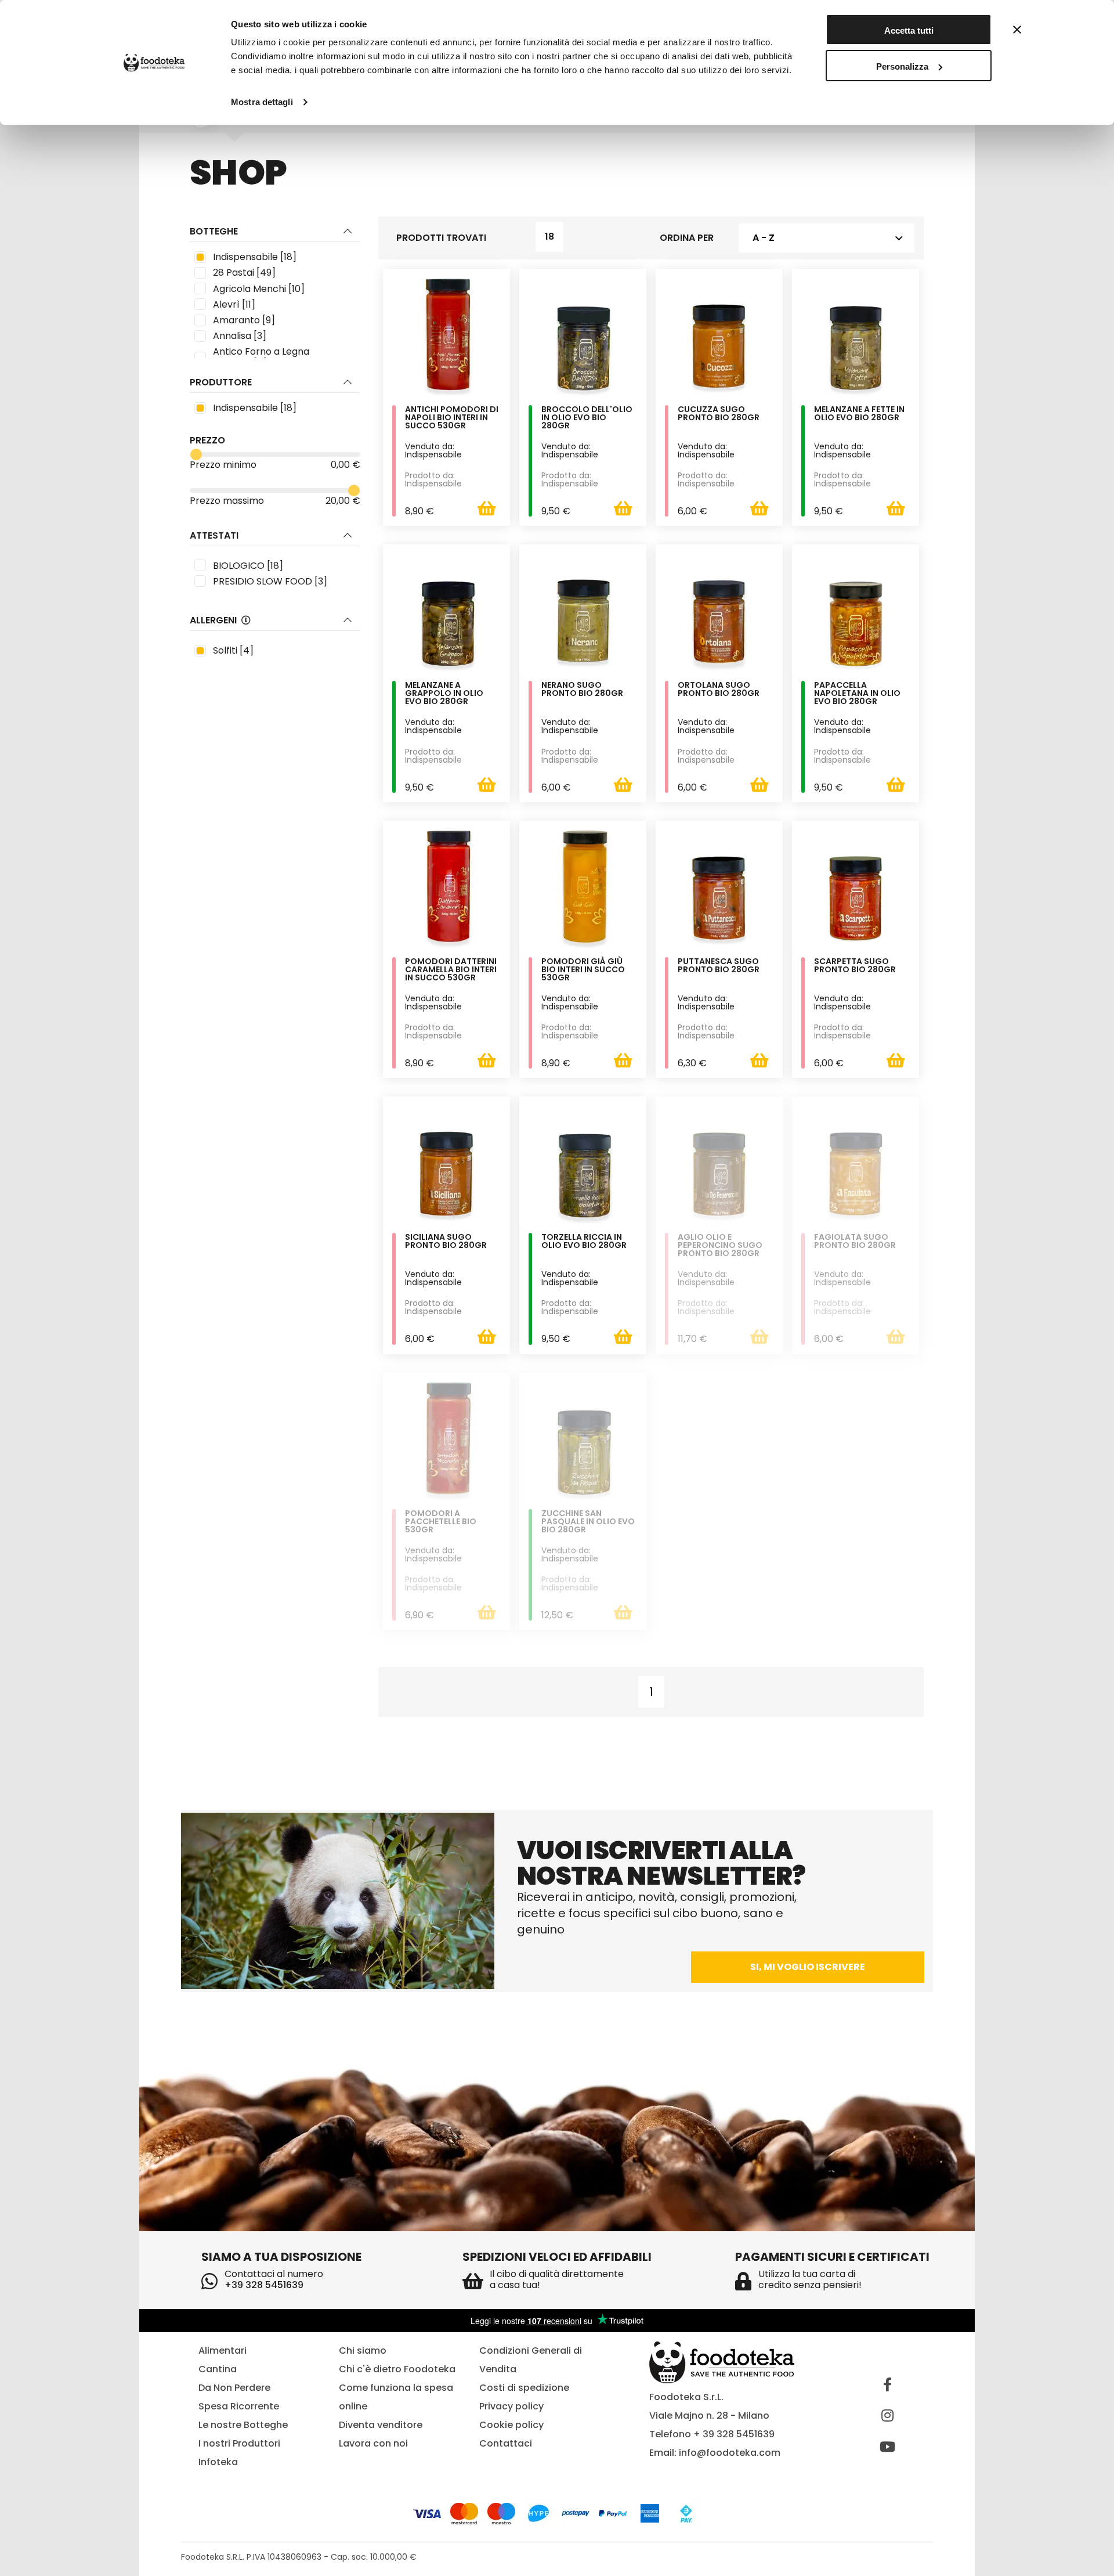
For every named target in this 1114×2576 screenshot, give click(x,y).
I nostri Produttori (239, 2443)
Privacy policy (511, 2406)
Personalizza (902, 66)
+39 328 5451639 (264, 2285)
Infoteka (218, 2462)
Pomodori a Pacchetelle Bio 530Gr (441, 1522)
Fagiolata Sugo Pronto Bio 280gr (855, 1242)
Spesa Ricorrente (239, 2406)
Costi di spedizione (524, 2388)
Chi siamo (363, 2350)
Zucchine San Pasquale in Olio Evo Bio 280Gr (588, 1522)
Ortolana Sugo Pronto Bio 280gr (719, 690)
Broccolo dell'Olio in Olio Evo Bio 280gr (587, 418)
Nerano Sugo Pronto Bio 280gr (582, 690)
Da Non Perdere (234, 2388)
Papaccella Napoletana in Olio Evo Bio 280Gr (857, 694)
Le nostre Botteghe (243, 2425)
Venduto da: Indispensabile (433, 450)
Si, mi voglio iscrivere (808, 1967)
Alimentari (223, 2350)
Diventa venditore (381, 2425)
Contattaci (506, 2443)
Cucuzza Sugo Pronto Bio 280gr (719, 414)
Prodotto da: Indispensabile (433, 479)
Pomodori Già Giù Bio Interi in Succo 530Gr (583, 970)
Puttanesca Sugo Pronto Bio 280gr (719, 966)
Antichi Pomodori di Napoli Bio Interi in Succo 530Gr (452, 418)
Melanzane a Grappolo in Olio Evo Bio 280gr (444, 694)
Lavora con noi (373, 2443)
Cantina (218, 2369)
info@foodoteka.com (730, 2453)
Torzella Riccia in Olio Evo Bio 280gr (584, 1242)
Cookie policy (511, 2425)
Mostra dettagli (262, 102)
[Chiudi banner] (1017, 30)
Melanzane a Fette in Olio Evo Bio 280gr (859, 414)
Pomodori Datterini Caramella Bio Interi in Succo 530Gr (451, 970)
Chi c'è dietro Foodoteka (397, 2369)
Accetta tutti (909, 30)
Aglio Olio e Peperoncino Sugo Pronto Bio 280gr (720, 1246)
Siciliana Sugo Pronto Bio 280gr (446, 1242)
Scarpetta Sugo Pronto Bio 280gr (855, 966)
